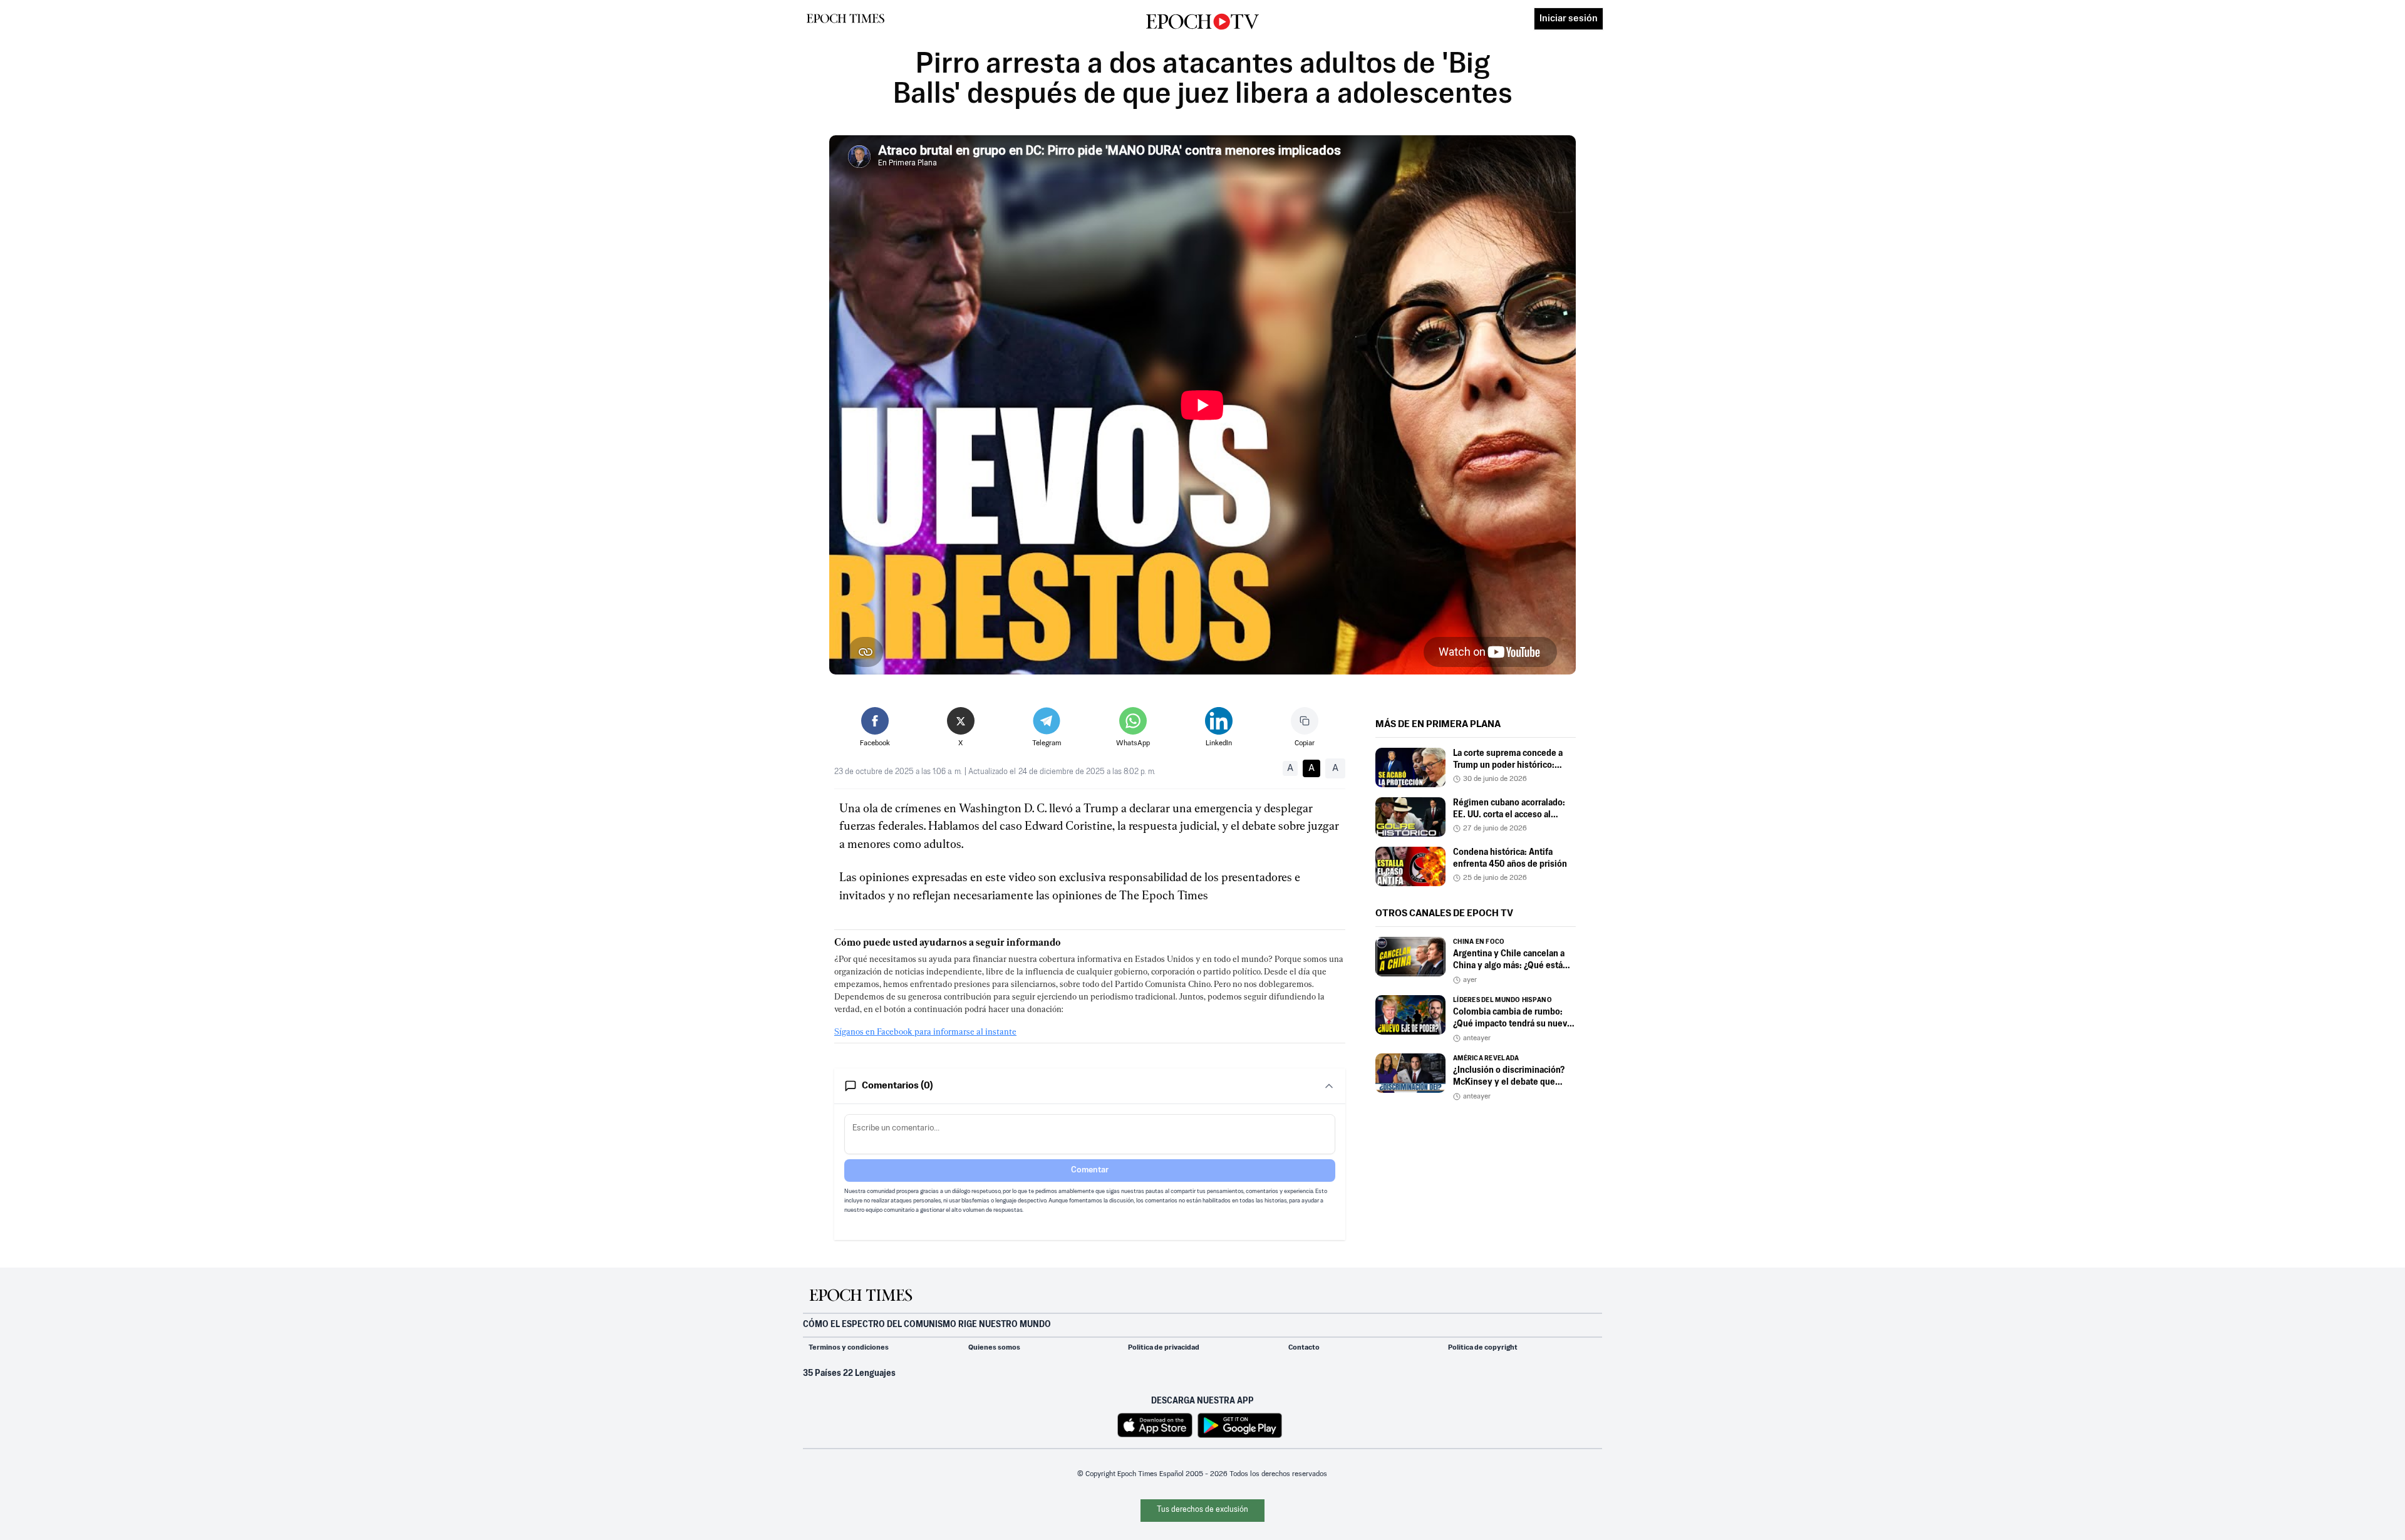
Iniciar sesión (1569, 18)
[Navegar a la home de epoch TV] (1202, 22)
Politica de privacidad (1164, 1348)
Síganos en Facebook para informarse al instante (925, 1031)
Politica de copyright (1483, 1348)
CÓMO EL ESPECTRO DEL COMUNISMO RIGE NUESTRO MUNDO (927, 1325)
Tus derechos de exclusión (1202, 1510)
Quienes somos (994, 1348)
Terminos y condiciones (849, 1348)
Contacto (1304, 1348)
